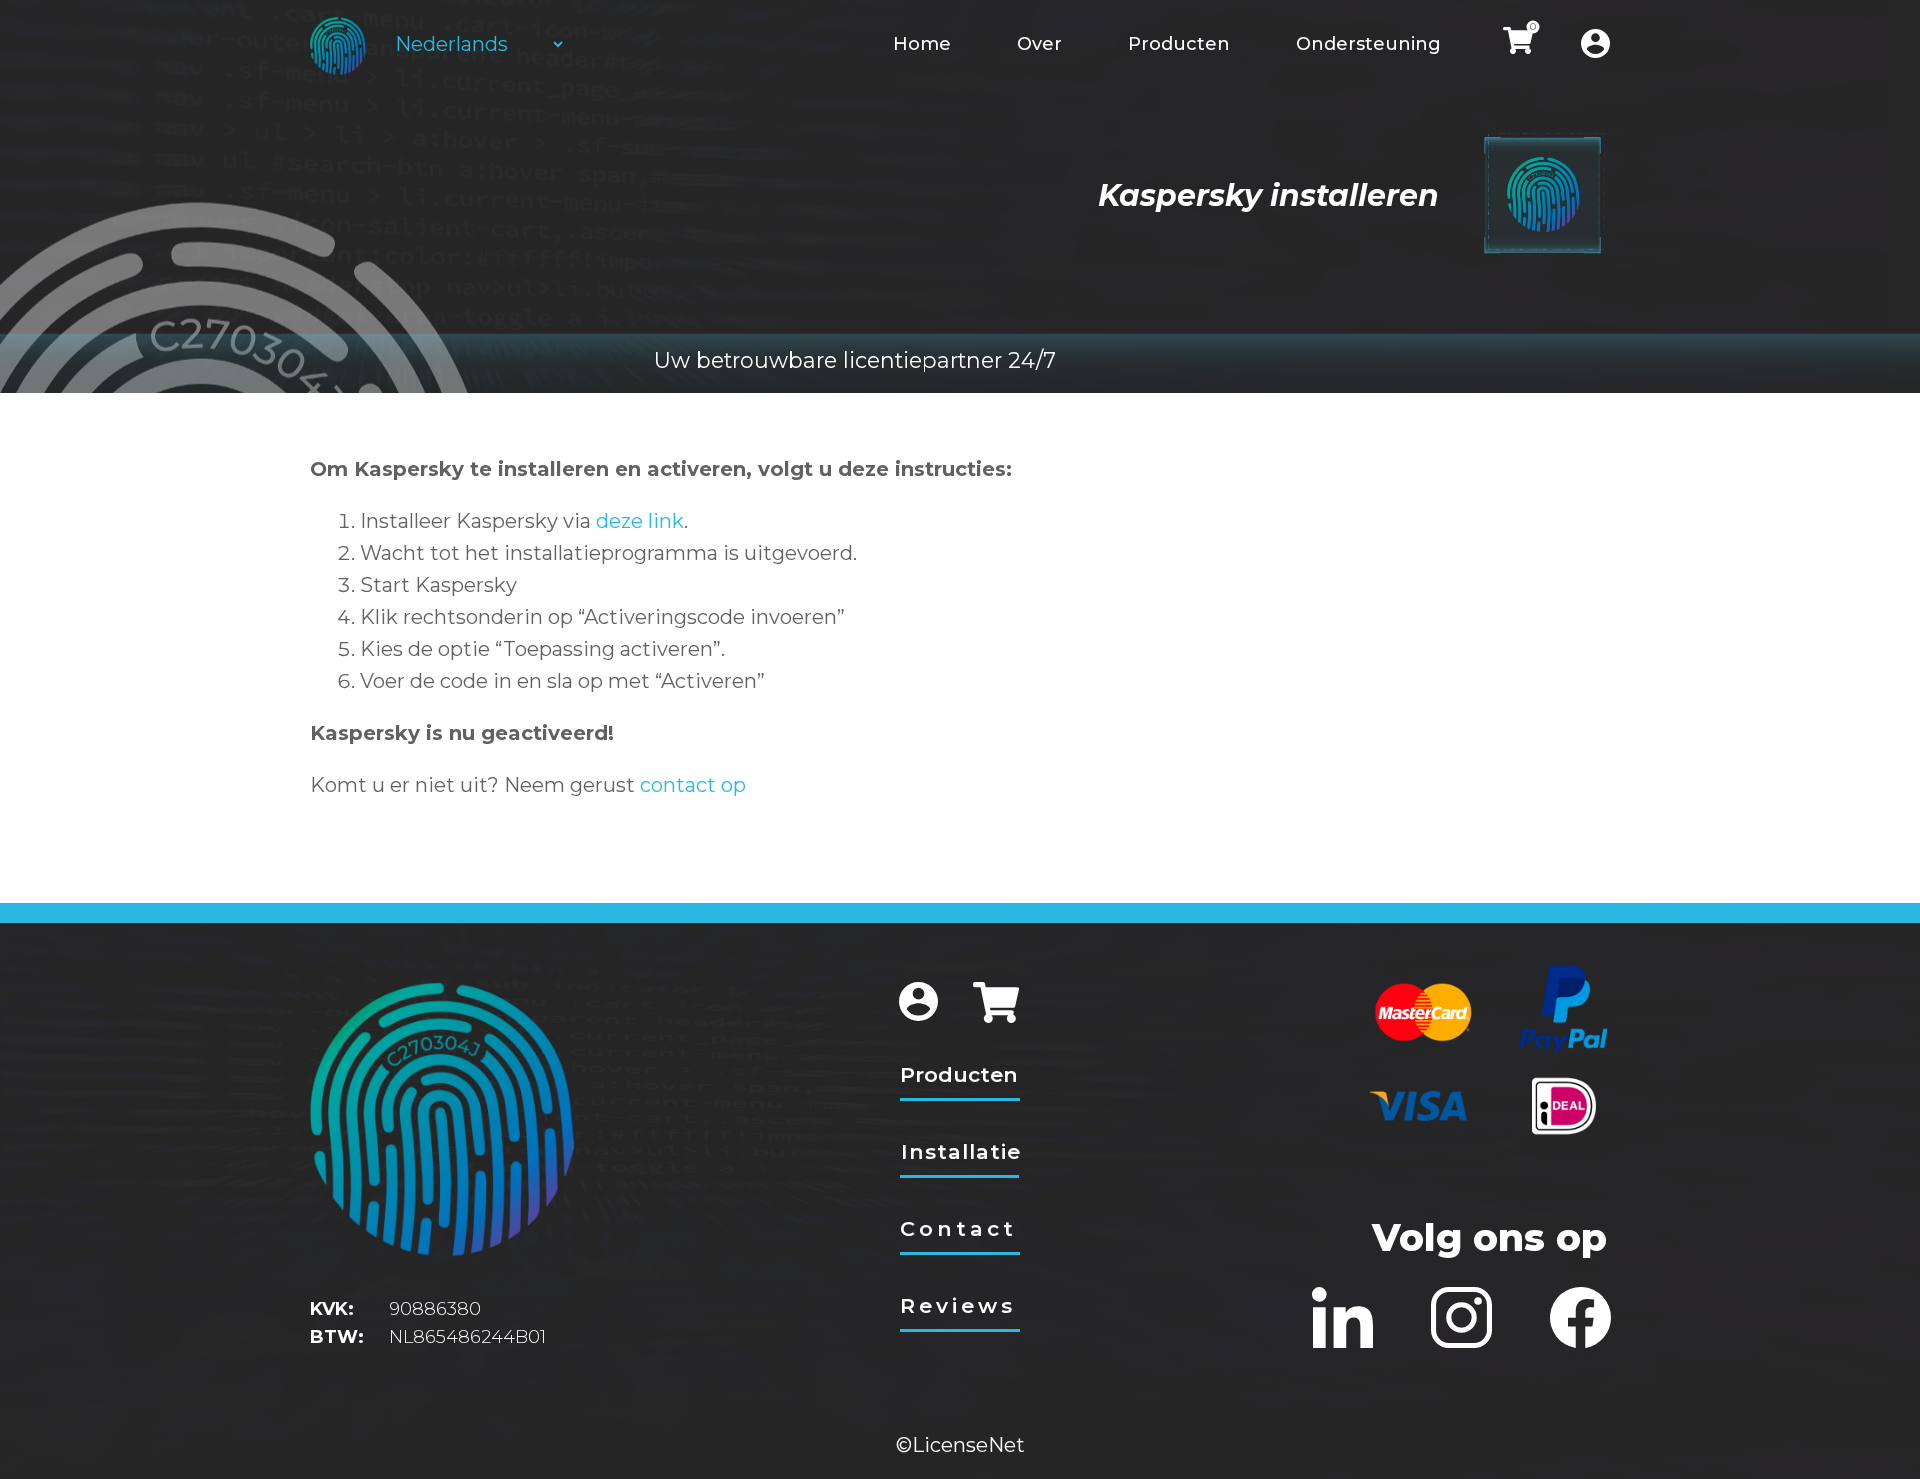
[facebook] (1580, 1317)
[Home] (338, 46)
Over (1039, 44)
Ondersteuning (1368, 44)
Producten (1179, 44)
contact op (693, 785)
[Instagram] (1461, 1317)
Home (922, 44)
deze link (640, 521)
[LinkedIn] (1342, 1317)
